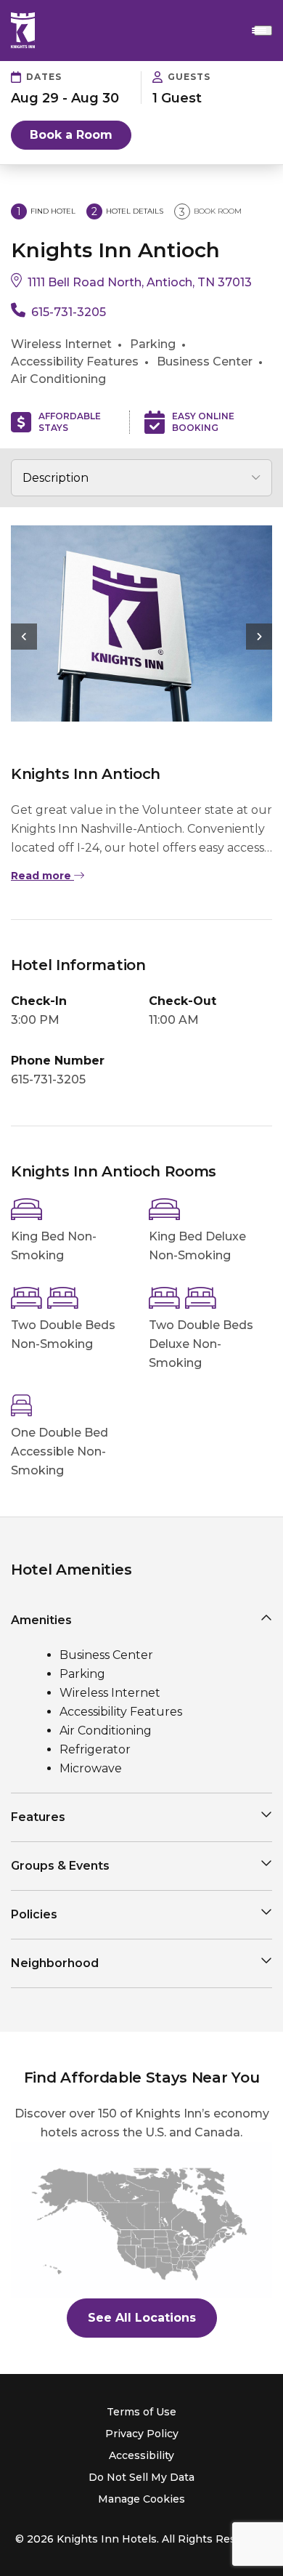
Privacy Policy (142, 2434)
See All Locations (142, 2318)
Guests (189, 77)
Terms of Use (141, 2412)
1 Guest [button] (177, 98)
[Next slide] (259, 637)
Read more (42, 876)
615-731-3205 (69, 312)
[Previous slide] (24, 637)
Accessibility (141, 2455)
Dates (44, 77)
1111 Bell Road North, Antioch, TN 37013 (140, 282)
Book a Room (71, 135)
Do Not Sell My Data (141, 2477)
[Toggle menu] (263, 31)
